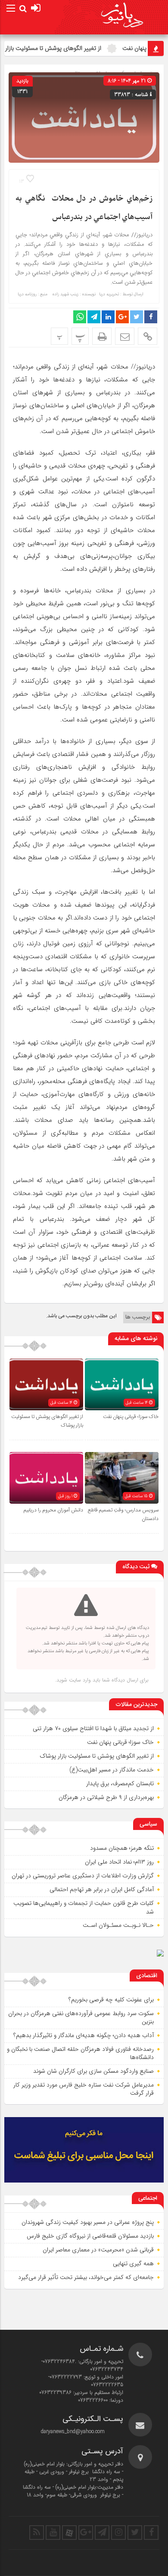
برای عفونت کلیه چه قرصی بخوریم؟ (111, 2000)
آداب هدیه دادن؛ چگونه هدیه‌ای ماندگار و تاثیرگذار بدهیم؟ (84, 2035)
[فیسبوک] (151, 2533)
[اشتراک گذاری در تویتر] (137, 317)
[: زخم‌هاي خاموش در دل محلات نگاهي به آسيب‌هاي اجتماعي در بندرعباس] (125, 336)
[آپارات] (69, 2533)
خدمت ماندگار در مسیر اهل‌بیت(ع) (112, 1770)
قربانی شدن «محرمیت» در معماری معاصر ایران (98, 2250)
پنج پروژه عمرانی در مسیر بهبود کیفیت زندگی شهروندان (88, 2222)
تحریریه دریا (109, 294)
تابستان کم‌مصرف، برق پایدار (120, 1783)
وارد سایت (79, 1680)
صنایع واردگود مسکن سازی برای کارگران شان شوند (93, 2071)
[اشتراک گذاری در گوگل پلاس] (122, 317)
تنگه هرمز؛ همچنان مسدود (122, 1848)
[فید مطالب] (37, 2533)
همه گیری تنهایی (133, 2263)
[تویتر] (135, 2533)
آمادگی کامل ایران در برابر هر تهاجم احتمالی (102, 1889)
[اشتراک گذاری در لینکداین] (108, 317)
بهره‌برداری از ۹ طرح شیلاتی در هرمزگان (106, 1797)
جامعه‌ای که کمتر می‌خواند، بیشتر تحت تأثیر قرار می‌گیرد (86, 2277)
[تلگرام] (102, 2533)
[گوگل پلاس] (86, 2533)
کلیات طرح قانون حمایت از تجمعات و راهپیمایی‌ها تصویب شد (84, 1907)
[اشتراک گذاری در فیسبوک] (151, 317)
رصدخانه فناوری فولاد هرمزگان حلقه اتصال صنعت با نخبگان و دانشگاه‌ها (80, 2053)
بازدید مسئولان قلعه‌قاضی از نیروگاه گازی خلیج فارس (90, 2236)
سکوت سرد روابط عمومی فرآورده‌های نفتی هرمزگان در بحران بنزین (81, 2018)
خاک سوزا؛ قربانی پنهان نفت (131, 1417)
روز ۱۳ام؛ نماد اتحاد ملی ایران (119, 1862)
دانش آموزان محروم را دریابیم (53, 1510)
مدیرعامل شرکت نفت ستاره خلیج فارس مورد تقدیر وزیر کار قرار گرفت (84, 2089)
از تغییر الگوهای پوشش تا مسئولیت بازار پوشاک (97, 1756)
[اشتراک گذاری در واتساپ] (80, 317)
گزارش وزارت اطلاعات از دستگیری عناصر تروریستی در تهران (83, 1876)
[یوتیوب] (53, 2533)
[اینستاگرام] (118, 2533)
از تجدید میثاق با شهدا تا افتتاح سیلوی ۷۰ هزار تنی (93, 1728)
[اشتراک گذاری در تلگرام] (94, 317)
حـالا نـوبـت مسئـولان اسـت (118, 1925)
